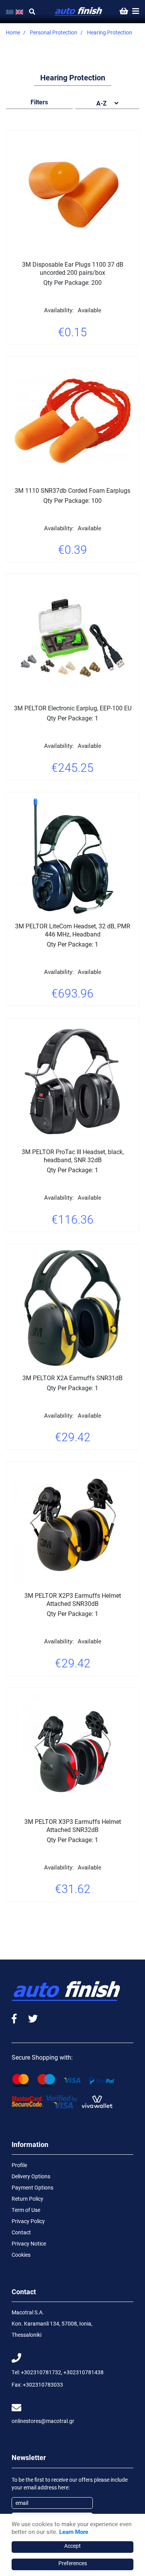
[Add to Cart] (92, 354)
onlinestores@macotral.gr (43, 2421)
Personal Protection (54, 32)
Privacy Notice (29, 2243)
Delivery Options (31, 2176)
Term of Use (26, 2210)
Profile (19, 2165)
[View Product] (73, 354)
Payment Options (32, 2187)
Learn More (74, 2532)
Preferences (73, 2563)
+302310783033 (43, 2384)
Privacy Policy (28, 2221)
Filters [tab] (39, 102)
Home (13, 32)
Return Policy (27, 2199)
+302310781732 (41, 2372)
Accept (72, 2546)
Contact (21, 2232)
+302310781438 (84, 2372)
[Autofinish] (78, 12)
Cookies (21, 2255)
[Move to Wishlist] (53, 354)
